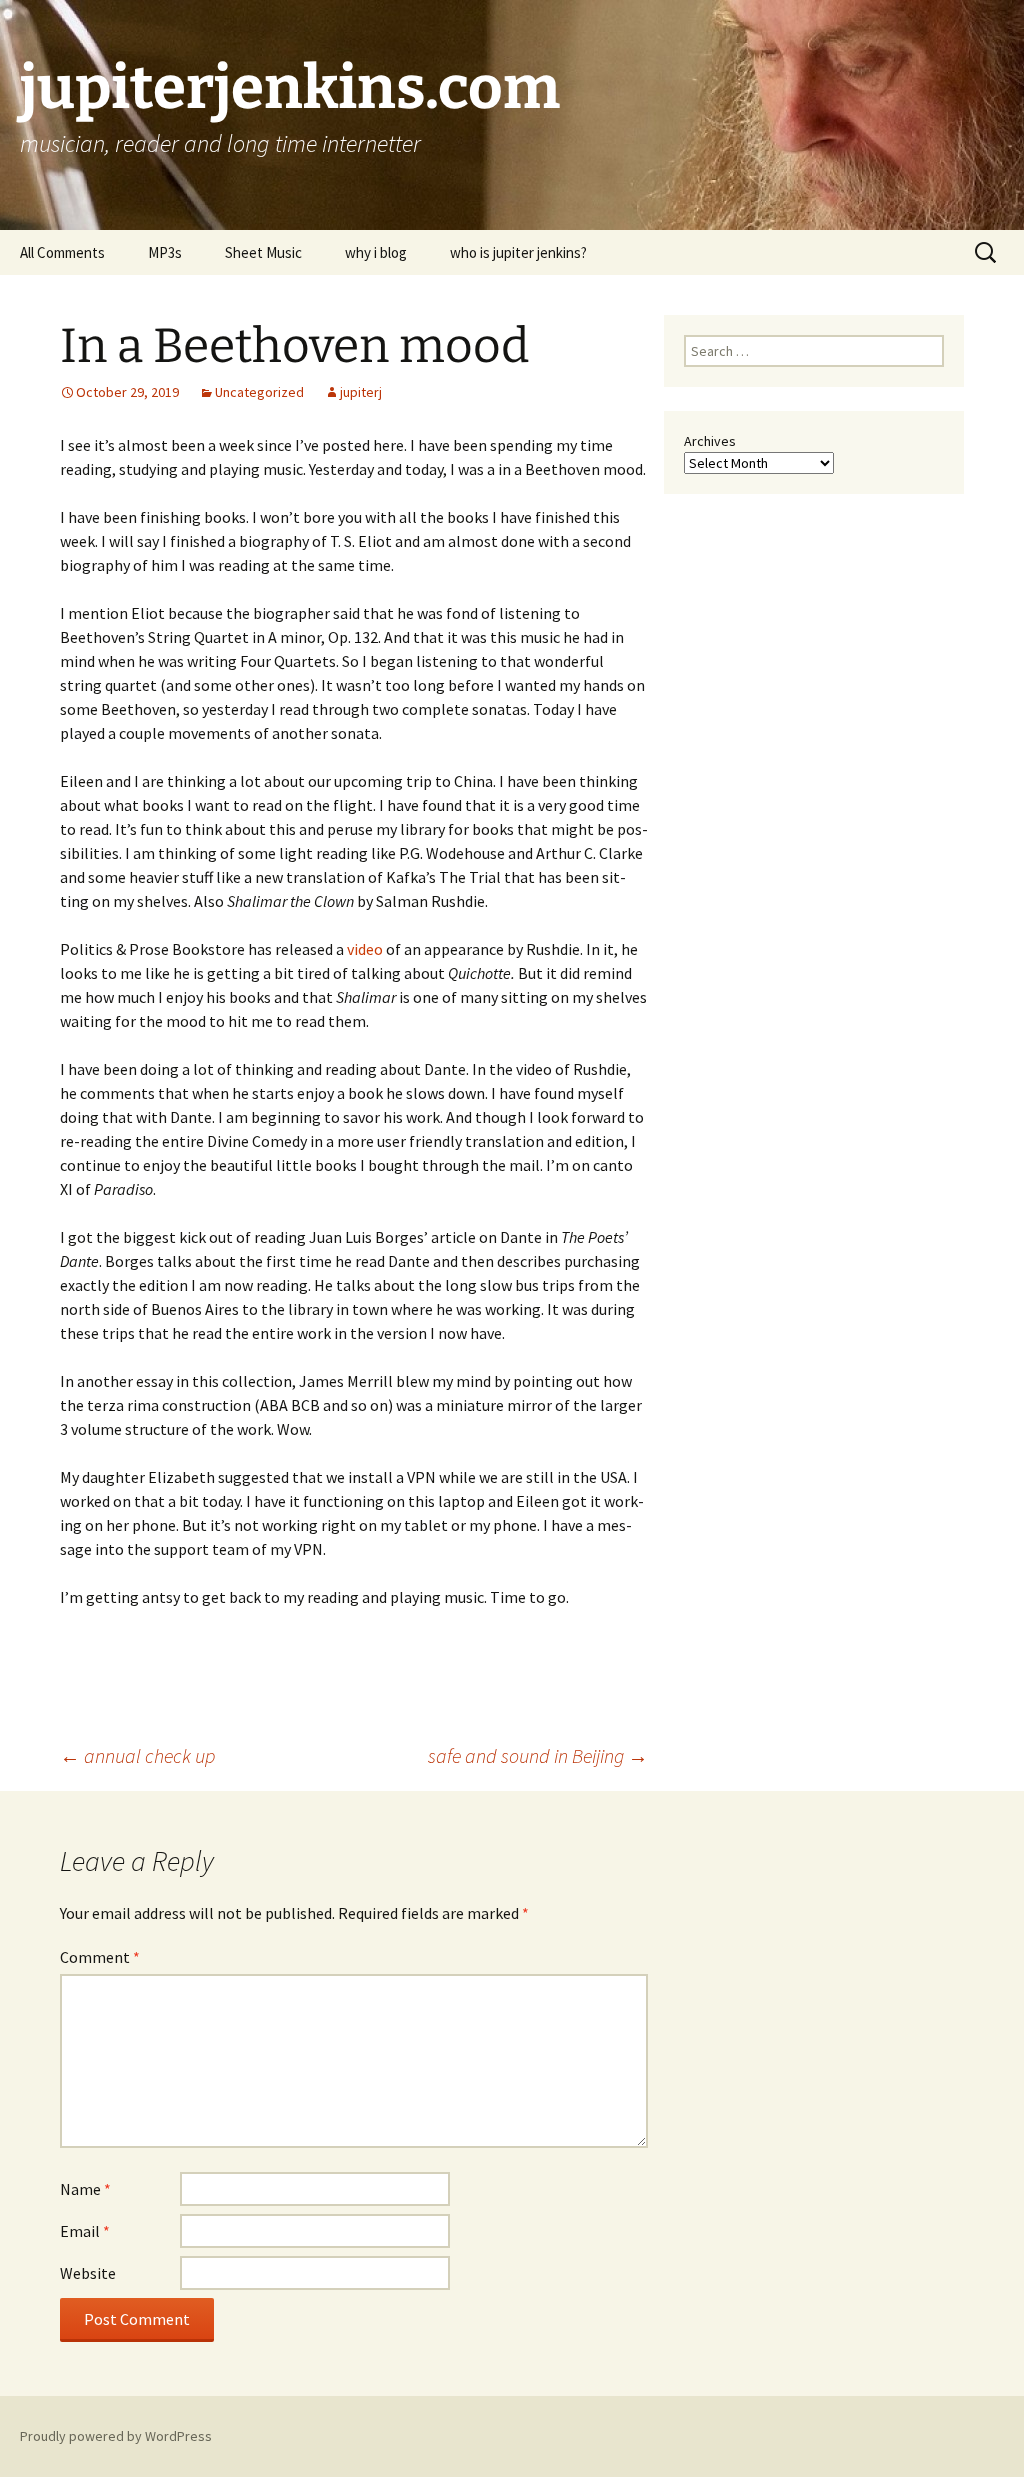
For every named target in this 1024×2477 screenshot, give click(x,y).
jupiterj (361, 392)
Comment (100, 1957)
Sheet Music (263, 252)
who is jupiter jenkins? (518, 252)
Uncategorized (259, 392)
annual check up (137, 1755)
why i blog (376, 252)
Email (85, 2231)
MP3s (165, 252)
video (365, 949)
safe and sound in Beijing (538, 1755)
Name (85, 2189)
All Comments (62, 252)
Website (88, 2273)
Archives (710, 441)
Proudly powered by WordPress (116, 2436)
